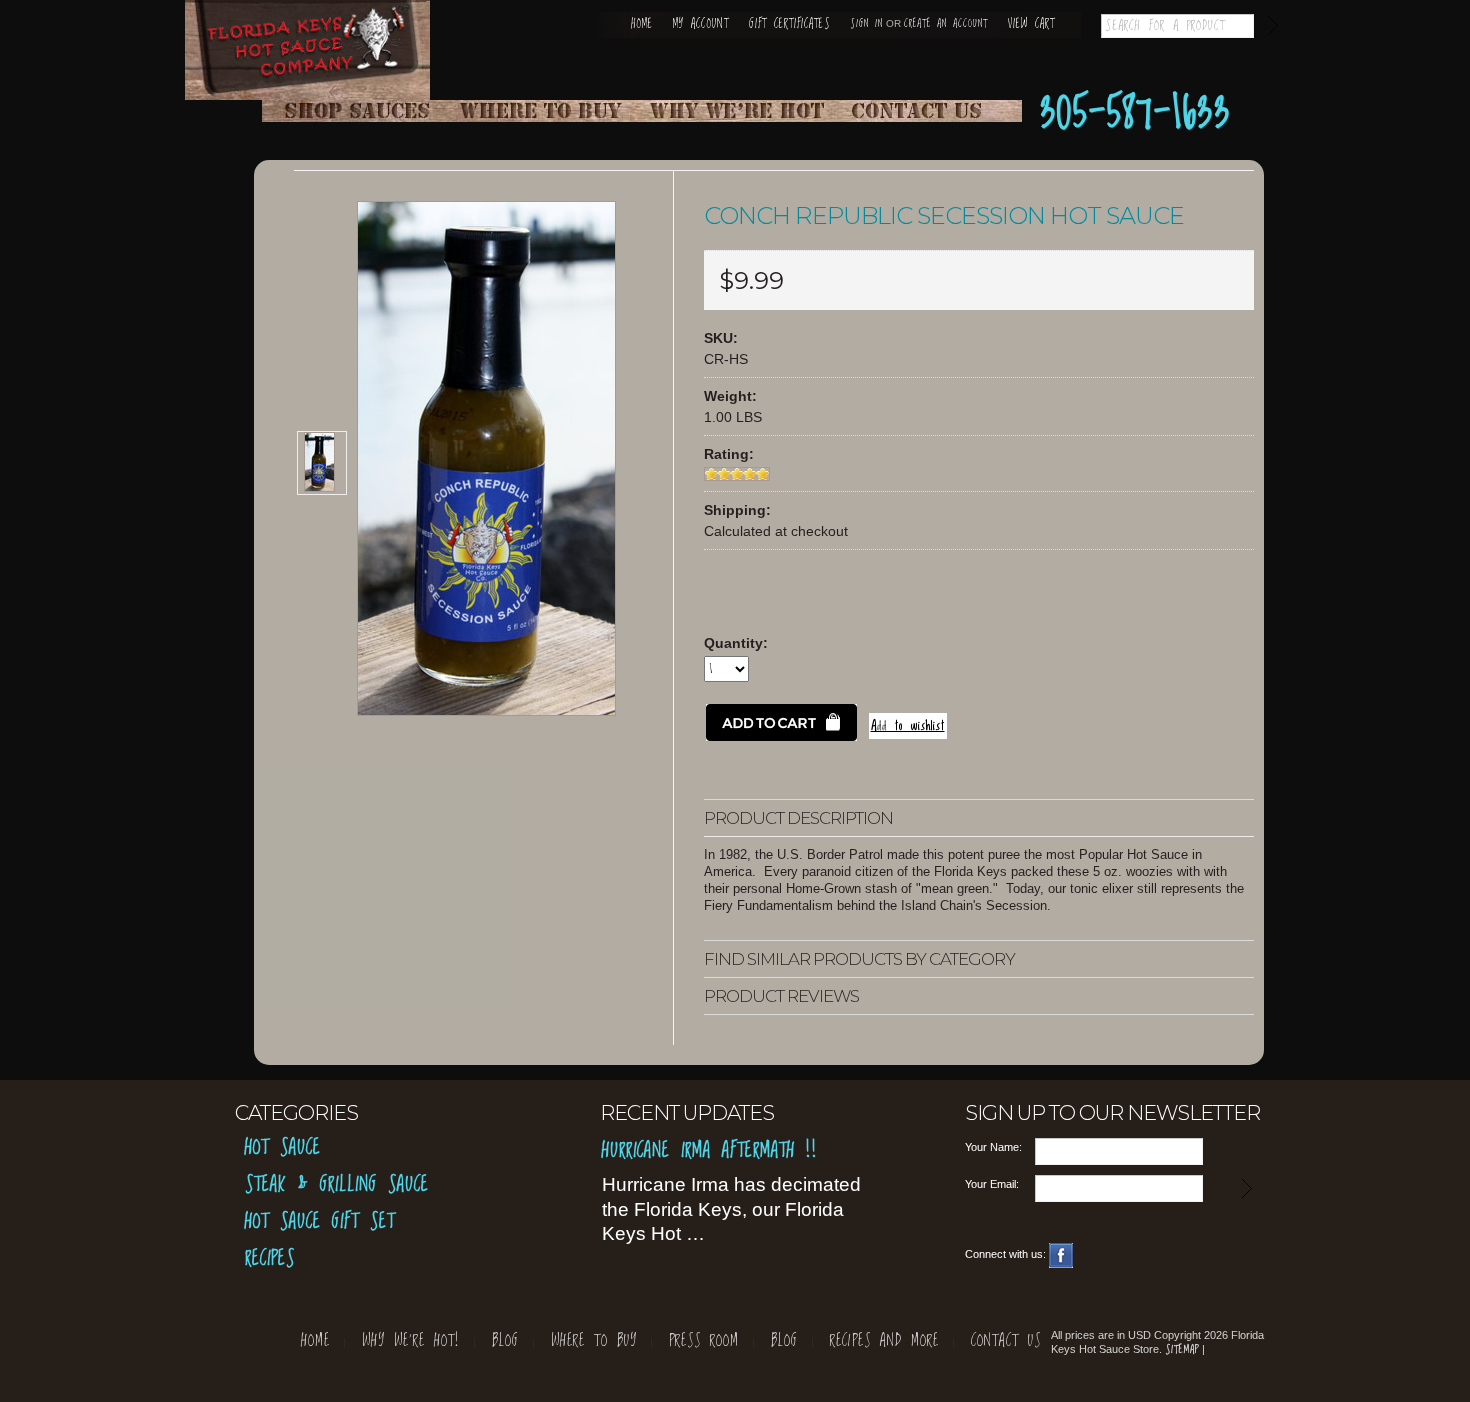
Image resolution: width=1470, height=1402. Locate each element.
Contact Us (927, 111)
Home (642, 24)
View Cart (1031, 24)
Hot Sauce (283, 1148)
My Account (701, 24)
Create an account (946, 24)
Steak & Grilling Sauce (337, 1185)
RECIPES (270, 1259)
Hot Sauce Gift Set (320, 1222)
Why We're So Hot (737, 111)
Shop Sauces (357, 111)
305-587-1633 (1135, 114)
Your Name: (993, 1147)
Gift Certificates (789, 24)
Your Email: (992, 1184)
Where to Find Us (547, 111)
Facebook (1061, 1255)
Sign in (866, 24)
